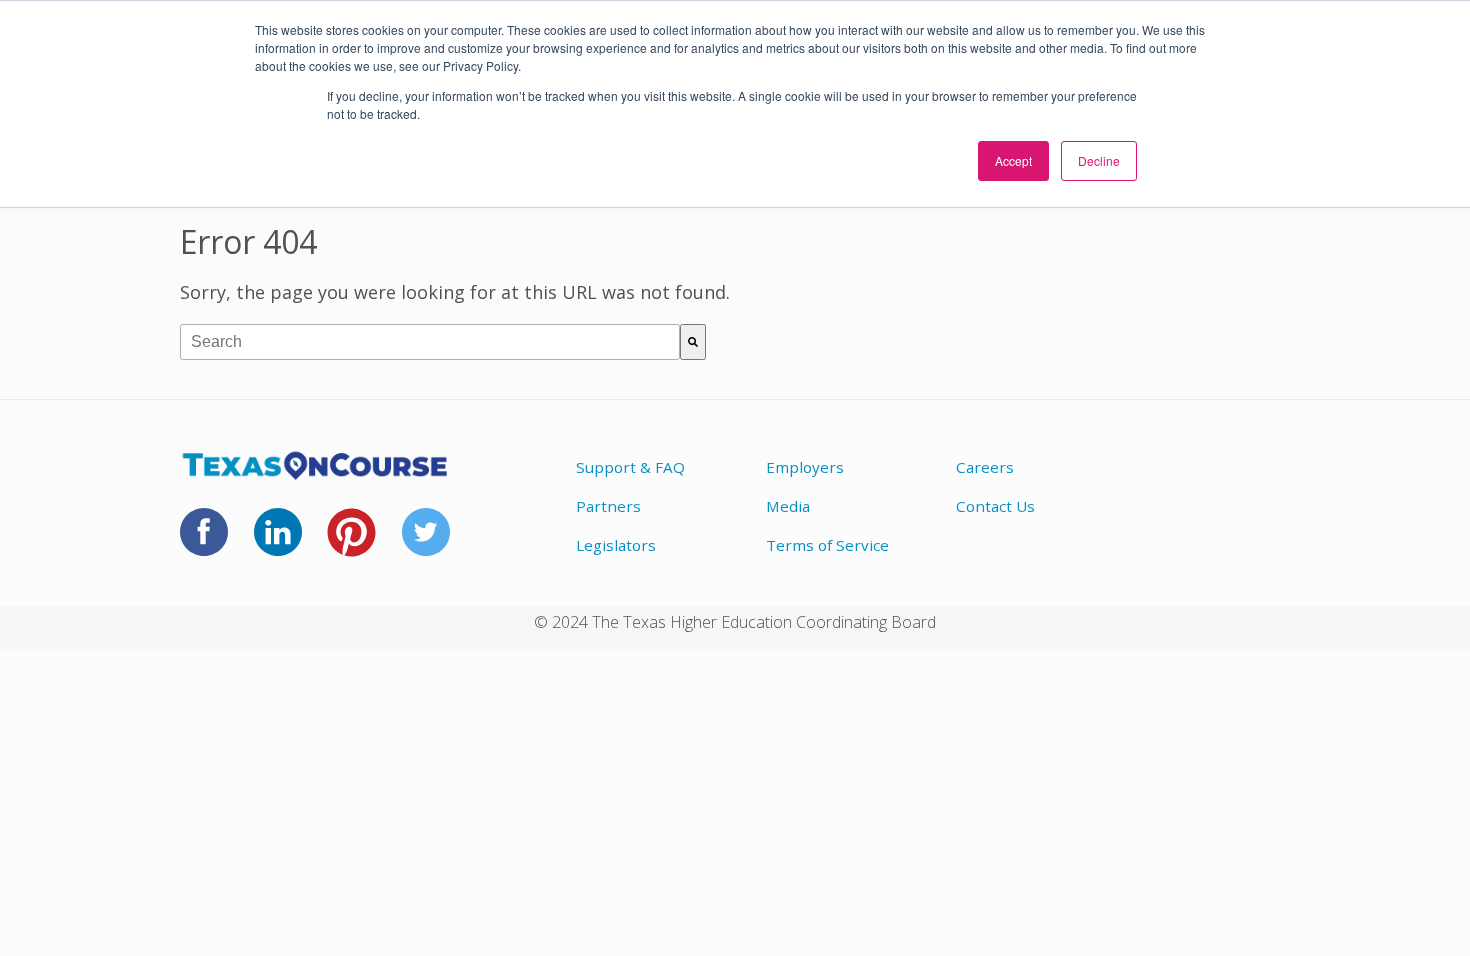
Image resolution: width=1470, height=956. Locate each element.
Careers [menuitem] (985, 467)
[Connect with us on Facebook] (204, 544)
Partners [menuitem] (608, 506)
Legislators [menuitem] (616, 545)
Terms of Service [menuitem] (827, 545)
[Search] (693, 342)
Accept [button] (1013, 160)
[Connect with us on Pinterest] (351, 545)
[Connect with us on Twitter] (426, 544)
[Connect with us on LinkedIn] (278, 544)
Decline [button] (1099, 160)
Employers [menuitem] (805, 467)
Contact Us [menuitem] (995, 506)
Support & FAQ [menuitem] (630, 467)
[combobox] (430, 342)
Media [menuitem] (788, 506)
